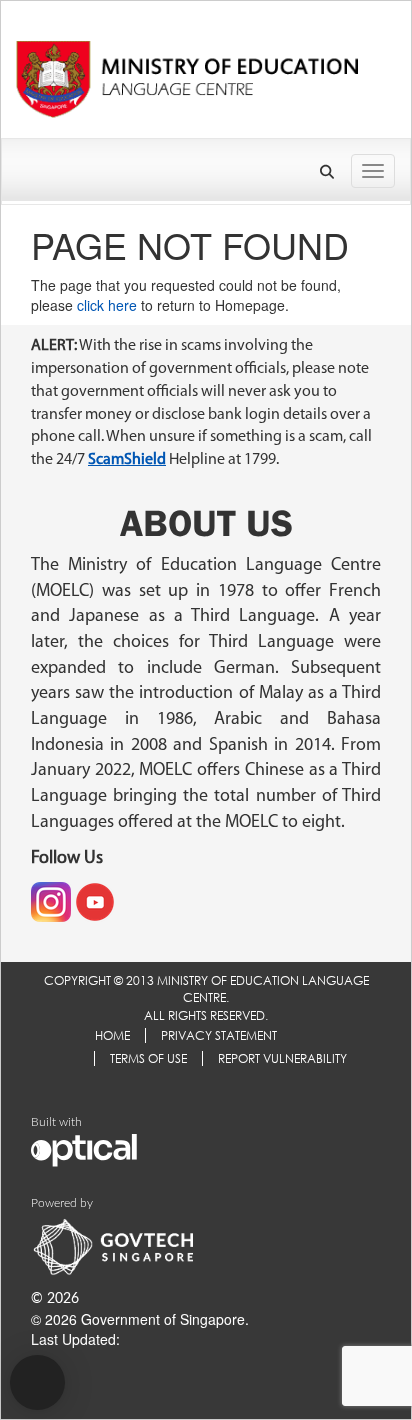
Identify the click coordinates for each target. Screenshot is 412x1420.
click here (107, 305)
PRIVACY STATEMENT (219, 1035)
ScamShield (127, 460)
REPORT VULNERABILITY (282, 1058)
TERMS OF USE (148, 1058)
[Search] (328, 172)
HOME (112, 1035)
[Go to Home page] (187, 73)
